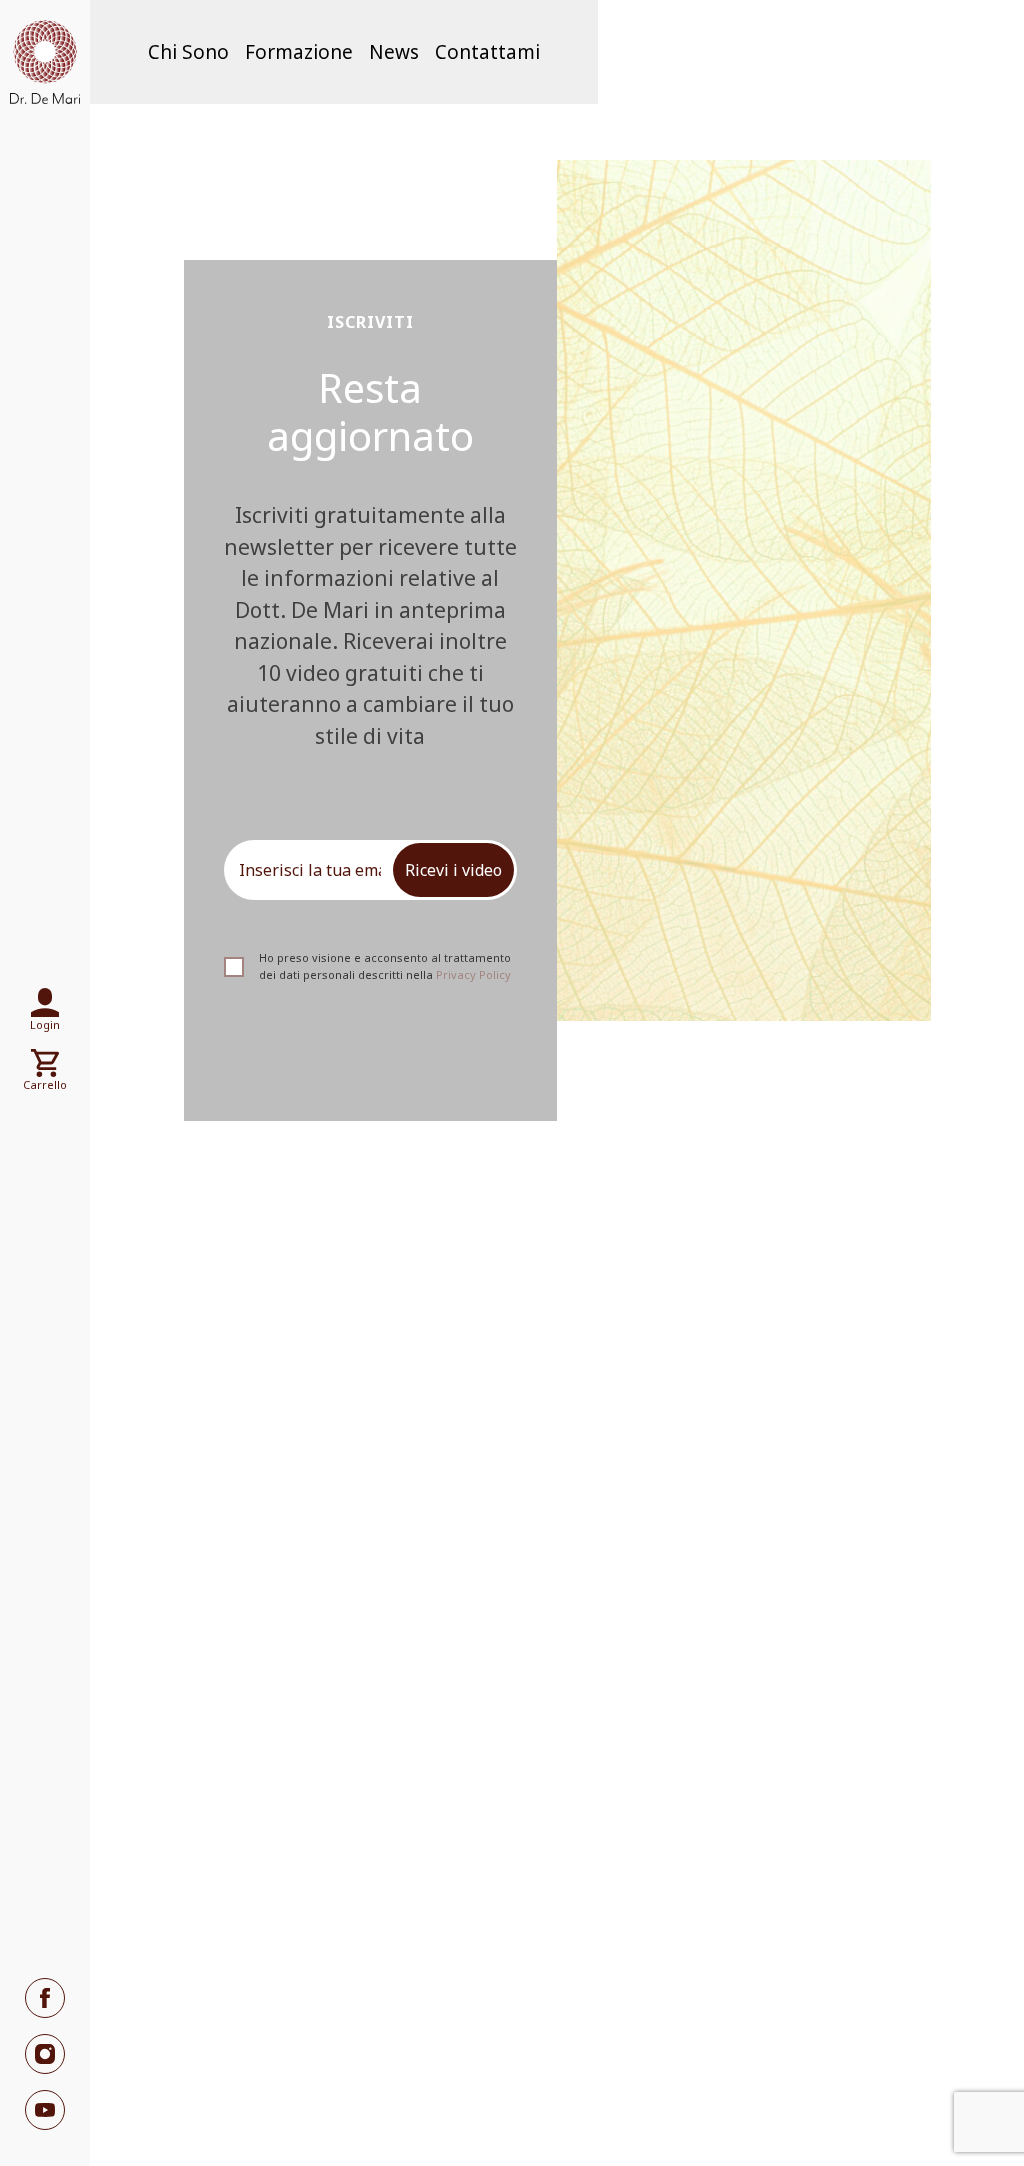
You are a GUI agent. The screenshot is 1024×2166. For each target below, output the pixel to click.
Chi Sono (188, 52)
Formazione (299, 52)
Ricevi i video (453, 870)
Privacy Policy (473, 974)
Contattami (487, 52)
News (394, 52)
